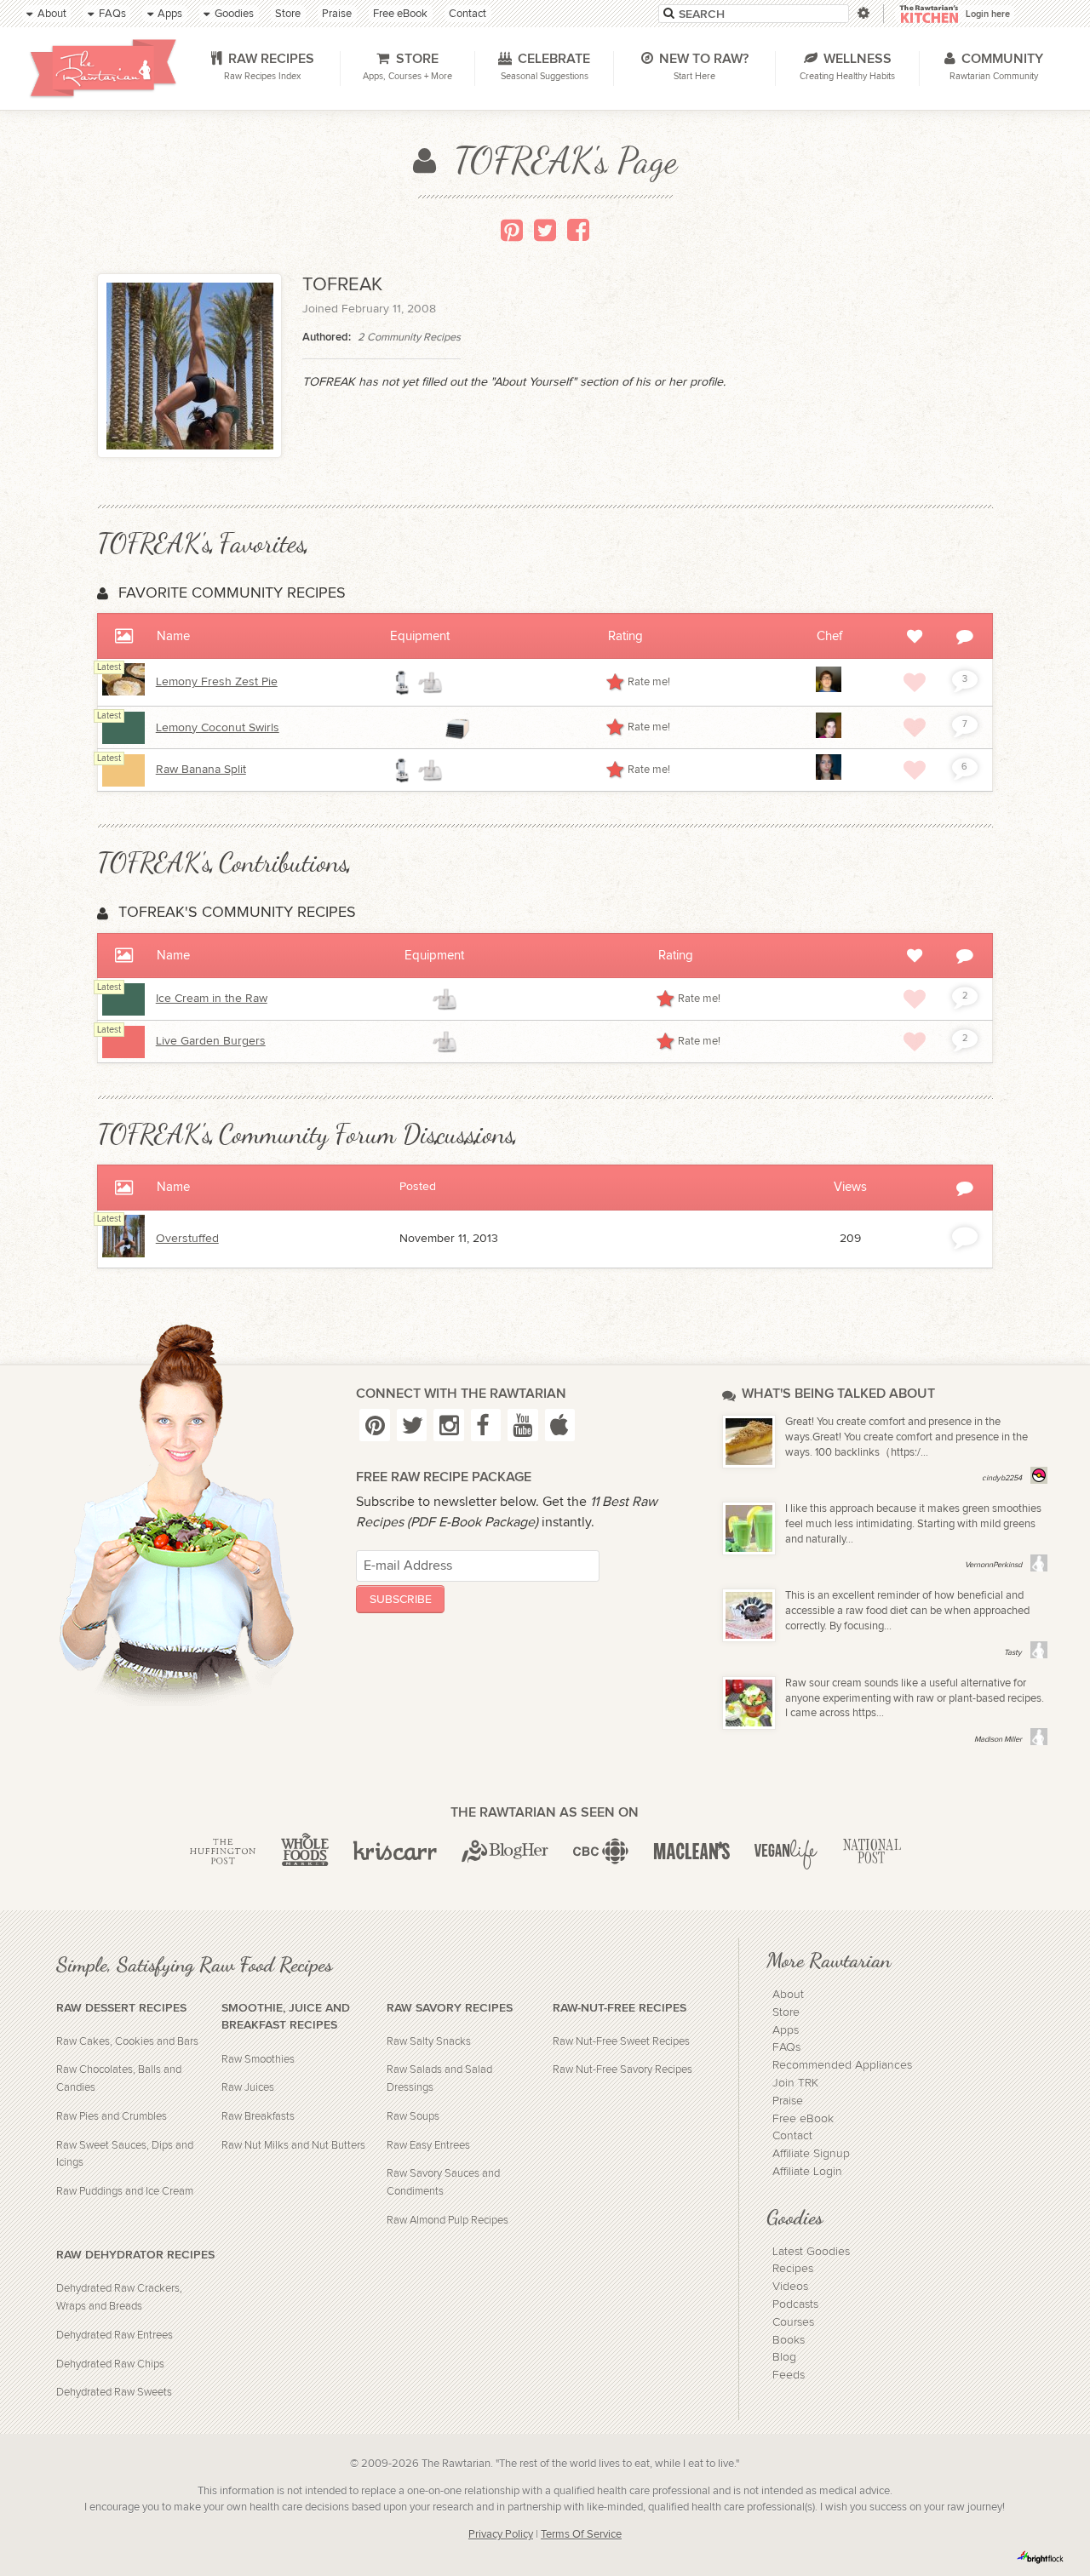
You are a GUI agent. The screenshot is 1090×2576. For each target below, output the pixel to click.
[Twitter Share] (545, 230)
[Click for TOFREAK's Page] (123, 1254)
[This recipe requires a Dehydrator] (457, 728)
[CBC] (601, 1852)
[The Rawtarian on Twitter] (412, 1425)
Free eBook (803, 2119)
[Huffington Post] (223, 1852)
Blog (784, 2357)
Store (786, 2012)
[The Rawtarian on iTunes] (560, 1425)
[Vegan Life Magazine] (786, 1852)
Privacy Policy (501, 2535)
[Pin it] (512, 230)
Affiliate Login (807, 2172)
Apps (786, 2030)
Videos (790, 2287)
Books (789, 2340)
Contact (792, 2136)
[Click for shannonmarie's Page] (829, 776)
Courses (793, 2322)
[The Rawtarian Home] (104, 68)
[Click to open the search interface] (862, 13)
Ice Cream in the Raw (212, 999)
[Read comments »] (965, 1236)
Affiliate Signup (811, 2154)
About (788, 1995)
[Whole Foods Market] (305, 1852)
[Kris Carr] (395, 1852)
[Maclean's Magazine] (692, 1852)
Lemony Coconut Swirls (218, 728)
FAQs (786, 2047)
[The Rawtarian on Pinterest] (374, 1425)
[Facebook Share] (578, 230)
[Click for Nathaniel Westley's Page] (829, 689)
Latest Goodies (811, 2252)
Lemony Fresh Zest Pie (217, 682)
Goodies (795, 2217)
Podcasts (795, 2304)
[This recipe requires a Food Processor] (430, 683)
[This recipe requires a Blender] (403, 683)
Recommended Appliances (842, 2065)
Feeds (789, 2375)
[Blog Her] (505, 1852)
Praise (788, 2101)
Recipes (793, 2269)
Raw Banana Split (201, 770)
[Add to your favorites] (915, 682)
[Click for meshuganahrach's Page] (829, 735)
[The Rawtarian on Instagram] (448, 1425)
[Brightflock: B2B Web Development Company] (1041, 2557)
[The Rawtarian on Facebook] (486, 1425)
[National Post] (872, 1852)
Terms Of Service (581, 2535)
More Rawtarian (829, 1960)
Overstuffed (187, 1239)
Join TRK (795, 2083)
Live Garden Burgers (211, 1041)
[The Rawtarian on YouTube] (522, 1425)
